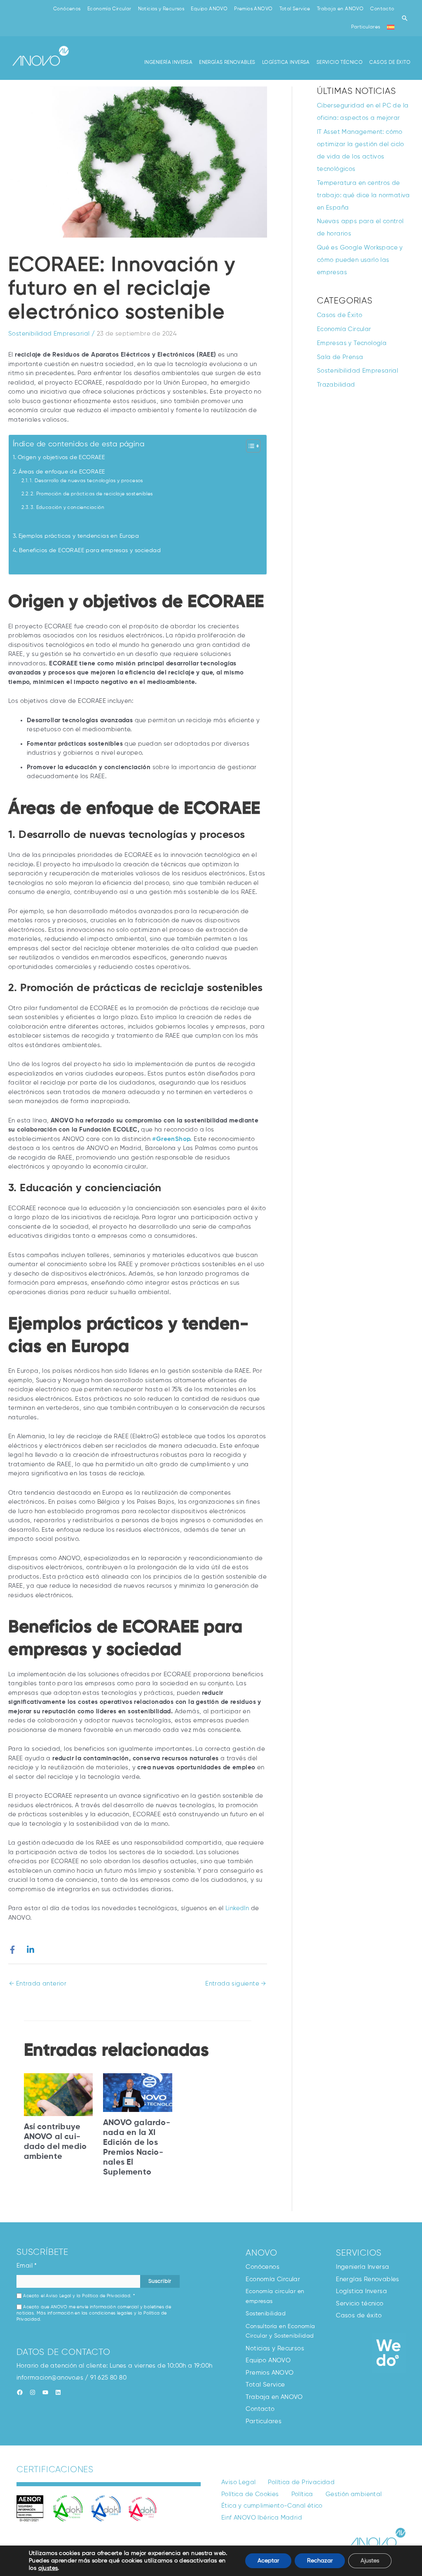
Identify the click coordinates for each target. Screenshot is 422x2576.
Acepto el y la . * (78, 2296)
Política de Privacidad (106, 2296)
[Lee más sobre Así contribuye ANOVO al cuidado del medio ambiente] (59, 2094)
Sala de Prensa (340, 357)
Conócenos (67, 9)
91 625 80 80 (108, 2378)
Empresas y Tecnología (352, 343)
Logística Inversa (361, 2291)
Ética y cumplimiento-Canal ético (272, 2506)
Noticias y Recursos (161, 9)
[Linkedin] (30, 1950)
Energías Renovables (368, 2279)
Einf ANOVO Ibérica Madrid (262, 2518)
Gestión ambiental (354, 2494)
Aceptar (268, 2561)
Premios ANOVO (253, 9)
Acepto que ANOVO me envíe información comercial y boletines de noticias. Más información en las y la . (94, 2313)
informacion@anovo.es (50, 2378)
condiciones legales (111, 2313)
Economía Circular (109, 9)
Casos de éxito (359, 2316)
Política (302, 2494)
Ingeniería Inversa (362, 2267)
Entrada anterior (38, 1984)
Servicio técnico (360, 2304)
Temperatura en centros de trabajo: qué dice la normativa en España (363, 195)
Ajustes (370, 2561)
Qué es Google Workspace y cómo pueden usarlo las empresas (360, 260)
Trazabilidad (336, 385)
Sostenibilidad (266, 2314)
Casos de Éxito (340, 315)
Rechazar (320, 2561)
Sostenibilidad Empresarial (49, 334)
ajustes (48, 2568)
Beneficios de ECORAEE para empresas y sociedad (90, 551)
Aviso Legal (58, 2296)
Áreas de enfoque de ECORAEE (62, 472)
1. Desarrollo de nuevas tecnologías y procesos (86, 481)
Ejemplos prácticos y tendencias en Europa (79, 536)
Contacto (382, 9)
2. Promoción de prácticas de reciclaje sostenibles (91, 494)
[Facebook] (12, 1950)
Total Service (295, 9)
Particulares (366, 27)
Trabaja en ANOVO (340, 9)
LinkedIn (237, 1908)
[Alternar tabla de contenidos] (249, 446)
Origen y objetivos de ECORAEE (61, 458)
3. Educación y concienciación (67, 508)
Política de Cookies (250, 2494)
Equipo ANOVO (209, 9)
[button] (405, 18)
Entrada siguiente (236, 1984)
